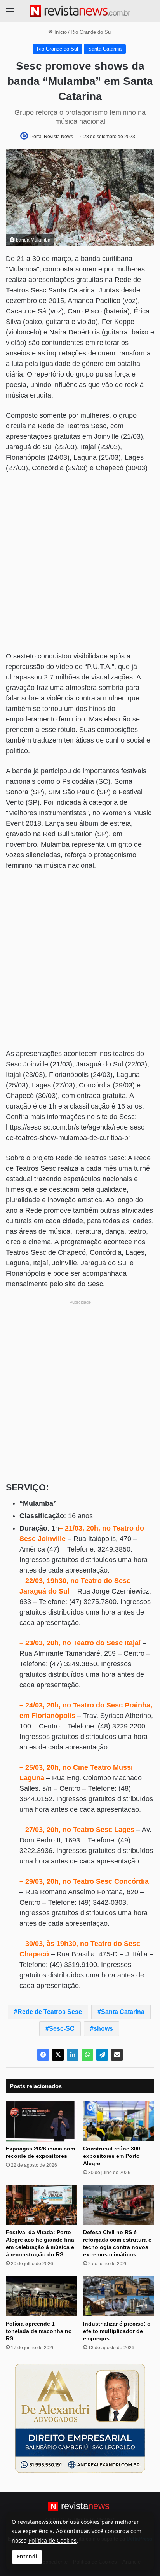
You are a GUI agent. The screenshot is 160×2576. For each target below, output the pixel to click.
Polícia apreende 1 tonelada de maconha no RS (39, 2331)
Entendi (27, 2557)
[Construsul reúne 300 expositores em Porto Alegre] (119, 2121)
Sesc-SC (62, 2029)
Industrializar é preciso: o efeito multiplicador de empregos (117, 2331)
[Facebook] (43, 2055)
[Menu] (10, 14)
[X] (58, 2055)
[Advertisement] (80, 563)
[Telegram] (102, 2055)
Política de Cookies (52, 2540)
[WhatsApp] (87, 2055)
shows (103, 2029)
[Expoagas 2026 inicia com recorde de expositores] (41, 2121)
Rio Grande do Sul (91, 32)
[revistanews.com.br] (80, 11)
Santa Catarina (105, 49)
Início (60, 32)
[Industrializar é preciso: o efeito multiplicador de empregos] (119, 2296)
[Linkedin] (73, 2055)
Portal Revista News (52, 137)
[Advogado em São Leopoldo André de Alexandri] (80, 2418)
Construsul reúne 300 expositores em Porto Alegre (112, 2156)
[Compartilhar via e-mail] (117, 2055)
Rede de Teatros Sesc (50, 2012)
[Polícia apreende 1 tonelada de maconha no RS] (41, 2296)
